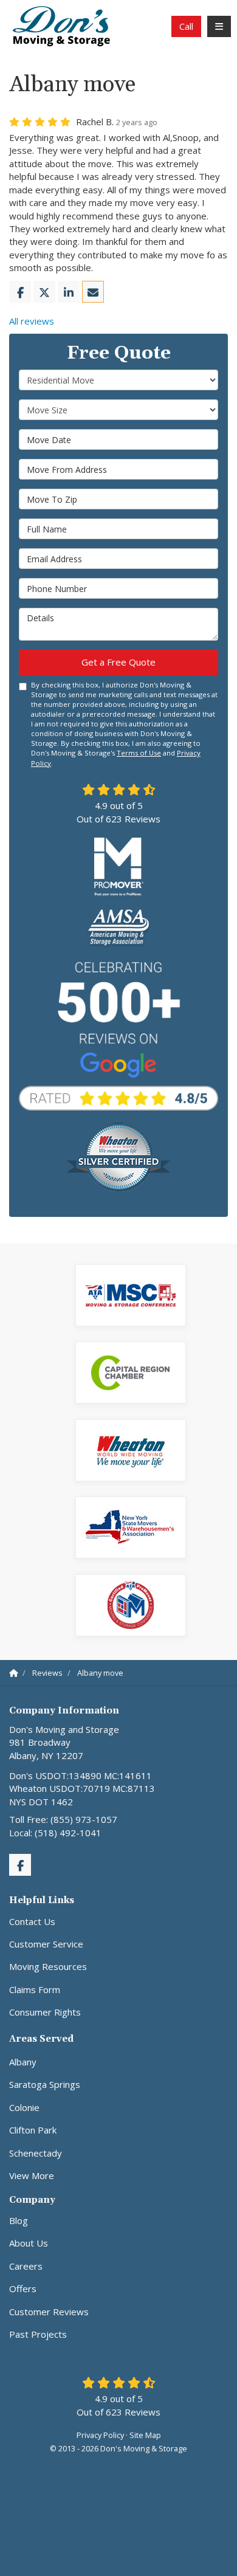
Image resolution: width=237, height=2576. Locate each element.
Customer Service (46, 1944)
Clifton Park (33, 2130)
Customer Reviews (49, 2312)
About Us (29, 2243)
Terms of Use (139, 753)
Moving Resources (48, 1966)
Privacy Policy (100, 2435)
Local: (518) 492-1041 (55, 1833)
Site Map (145, 2435)
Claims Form (35, 1989)
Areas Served (41, 2039)
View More (32, 2175)
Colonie (24, 2107)
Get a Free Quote (118, 662)
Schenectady (36, 2153)
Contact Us (32, 1921)
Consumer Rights (45, 2012)
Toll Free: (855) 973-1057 (63, 1819)
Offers (23, 2288)
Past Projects (38, 2334)
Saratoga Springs (45, 2084)
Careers (26, 2266)
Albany (23, 2062)
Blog (19, 2220)
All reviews (32, 321)
